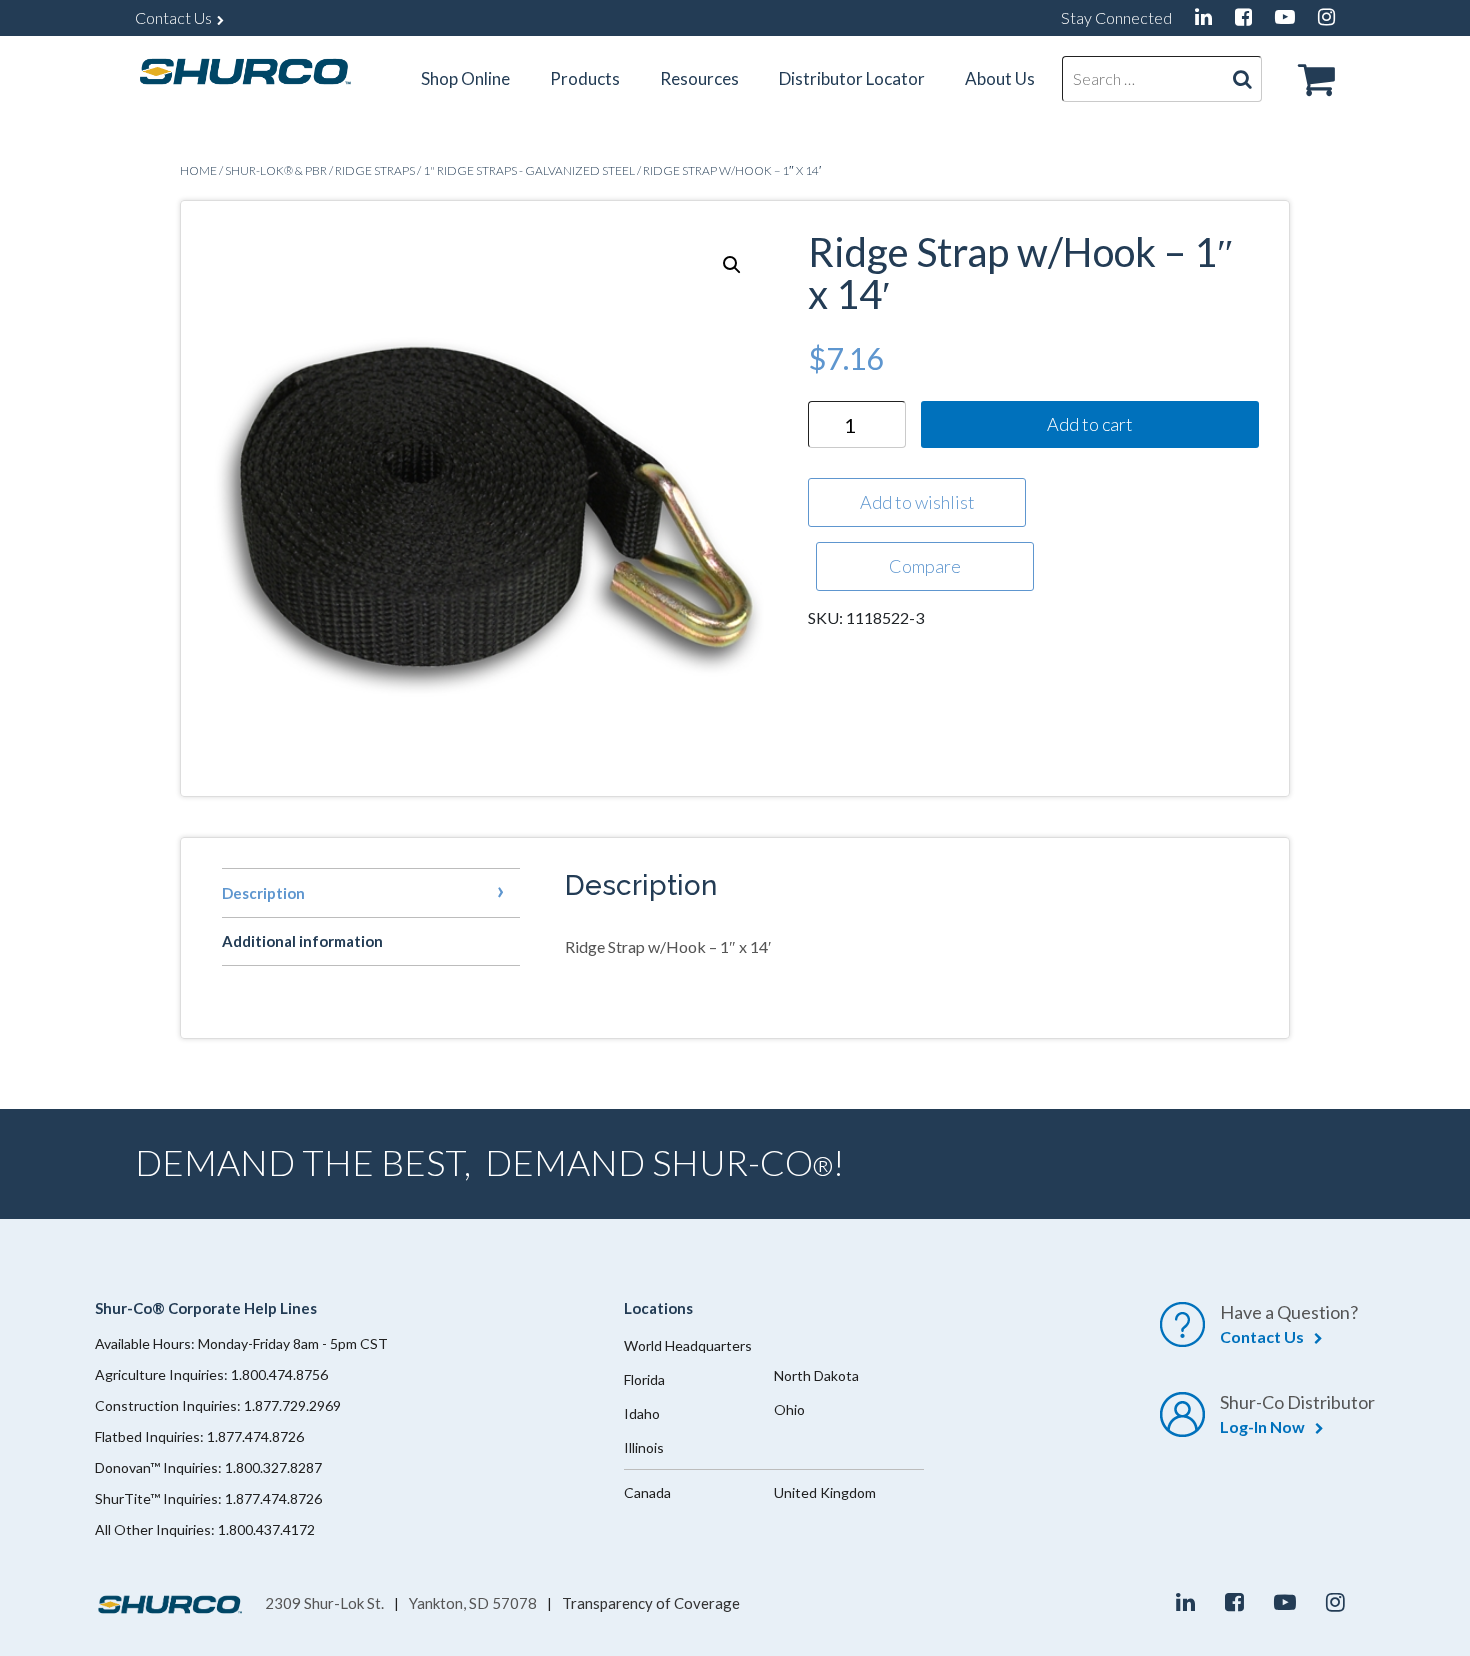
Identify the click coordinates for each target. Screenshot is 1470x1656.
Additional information (302, 941)
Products (585, 78)
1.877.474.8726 (255, 1436)
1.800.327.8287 (273, 1467)
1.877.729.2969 (292, 1405)
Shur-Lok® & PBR (276, 170)
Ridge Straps (375, 170)
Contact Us (173, 17)
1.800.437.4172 (266, 1529)
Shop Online (465, 78)
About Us (1000, 78)
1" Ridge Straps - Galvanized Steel (529, 170)
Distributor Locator (852, 78)
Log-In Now (1262, 1426)
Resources (699, 78)
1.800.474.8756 (279, 1374)
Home (198, 170)
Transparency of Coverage (651, 1603)
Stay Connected (1116, 17)
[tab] (371, 893)
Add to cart (1090, 424)
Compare (925, 566)
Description (263, 893)
